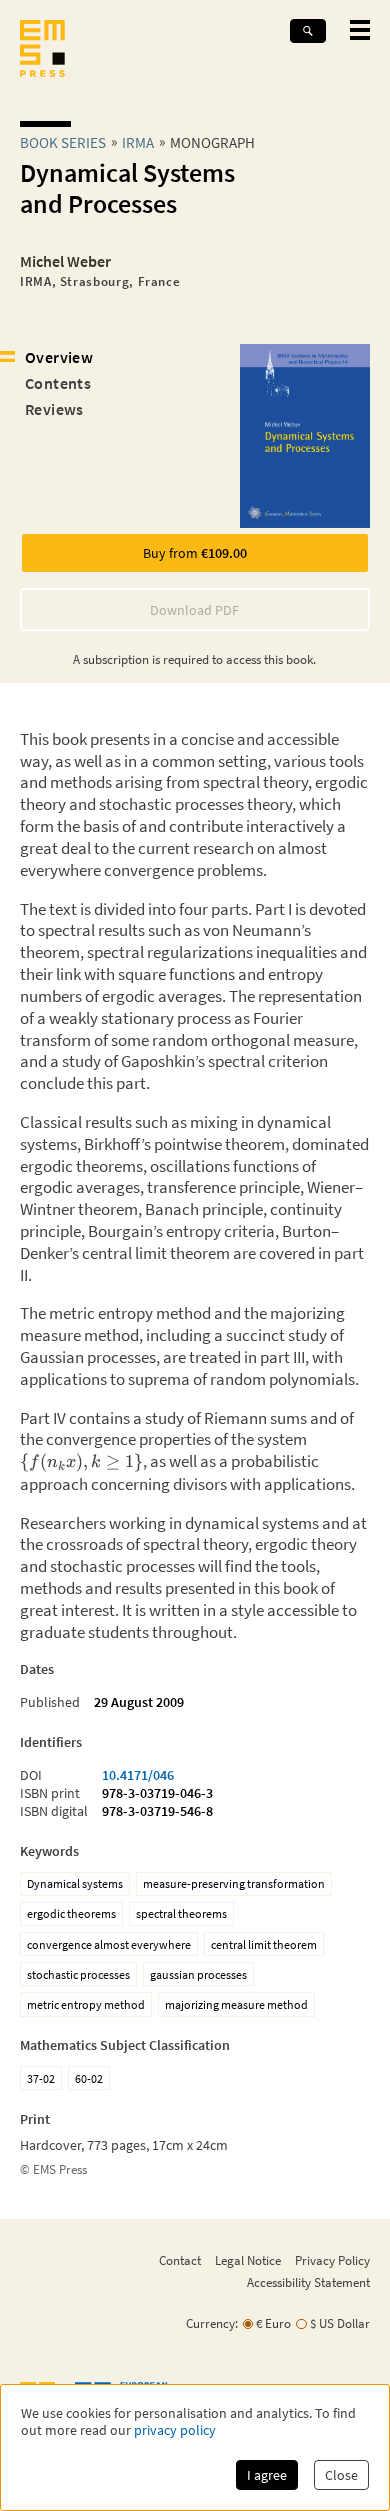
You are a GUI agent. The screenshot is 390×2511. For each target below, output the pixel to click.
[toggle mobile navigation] (360, 30)
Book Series (63, 142)
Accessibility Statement (308, 2282)
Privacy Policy (332, 2260)
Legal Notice (248, 2260)
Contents (58, 383)
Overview (59, 357)
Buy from (195, 553)
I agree (267, 2475)
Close (341, 2475)
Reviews (54, 409)
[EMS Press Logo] (42, 50)
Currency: (212, 2323)
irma (138, 142)
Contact (180, 2260)
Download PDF (194, 610)
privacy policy (175, 2430)
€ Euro (273, 2323)
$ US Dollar (340, 2323)
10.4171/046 (138, 1775)
